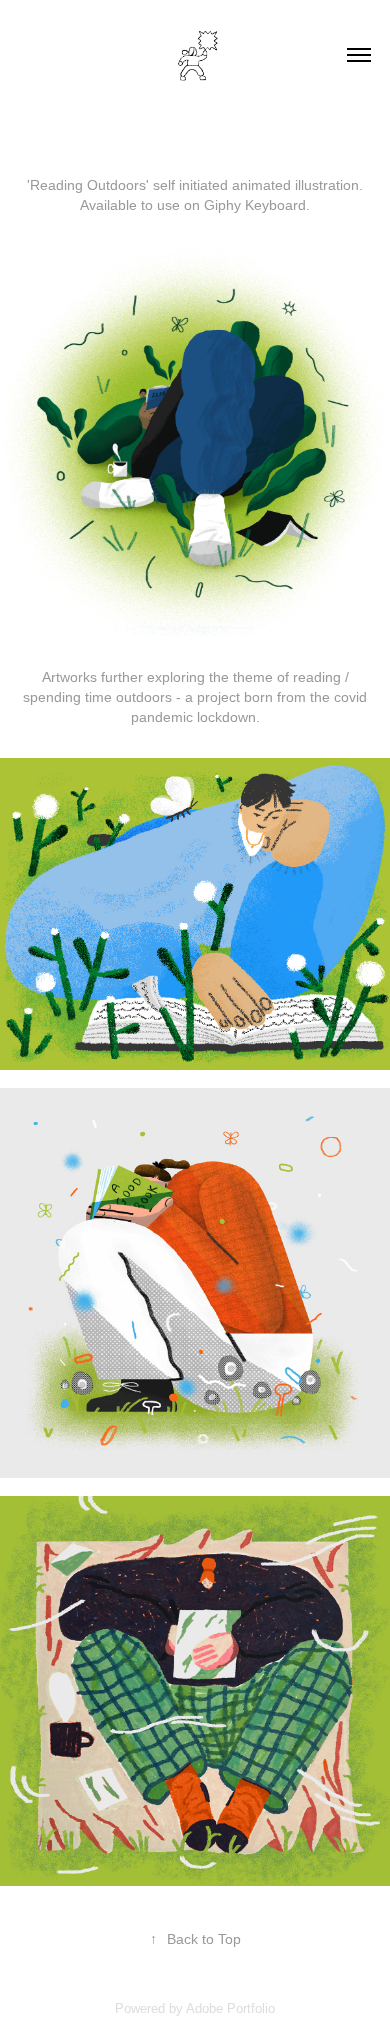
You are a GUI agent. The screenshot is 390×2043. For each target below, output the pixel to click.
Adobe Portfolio (230, 2008)
